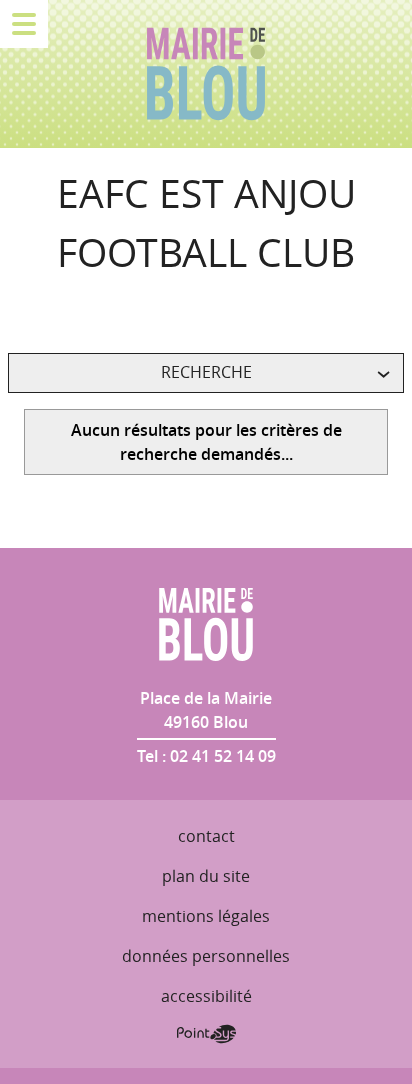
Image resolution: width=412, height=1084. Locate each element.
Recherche (206, 372)
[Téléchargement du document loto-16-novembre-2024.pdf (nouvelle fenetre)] (18, 309)
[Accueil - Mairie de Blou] (206, 74)
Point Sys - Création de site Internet (206, 1034)
